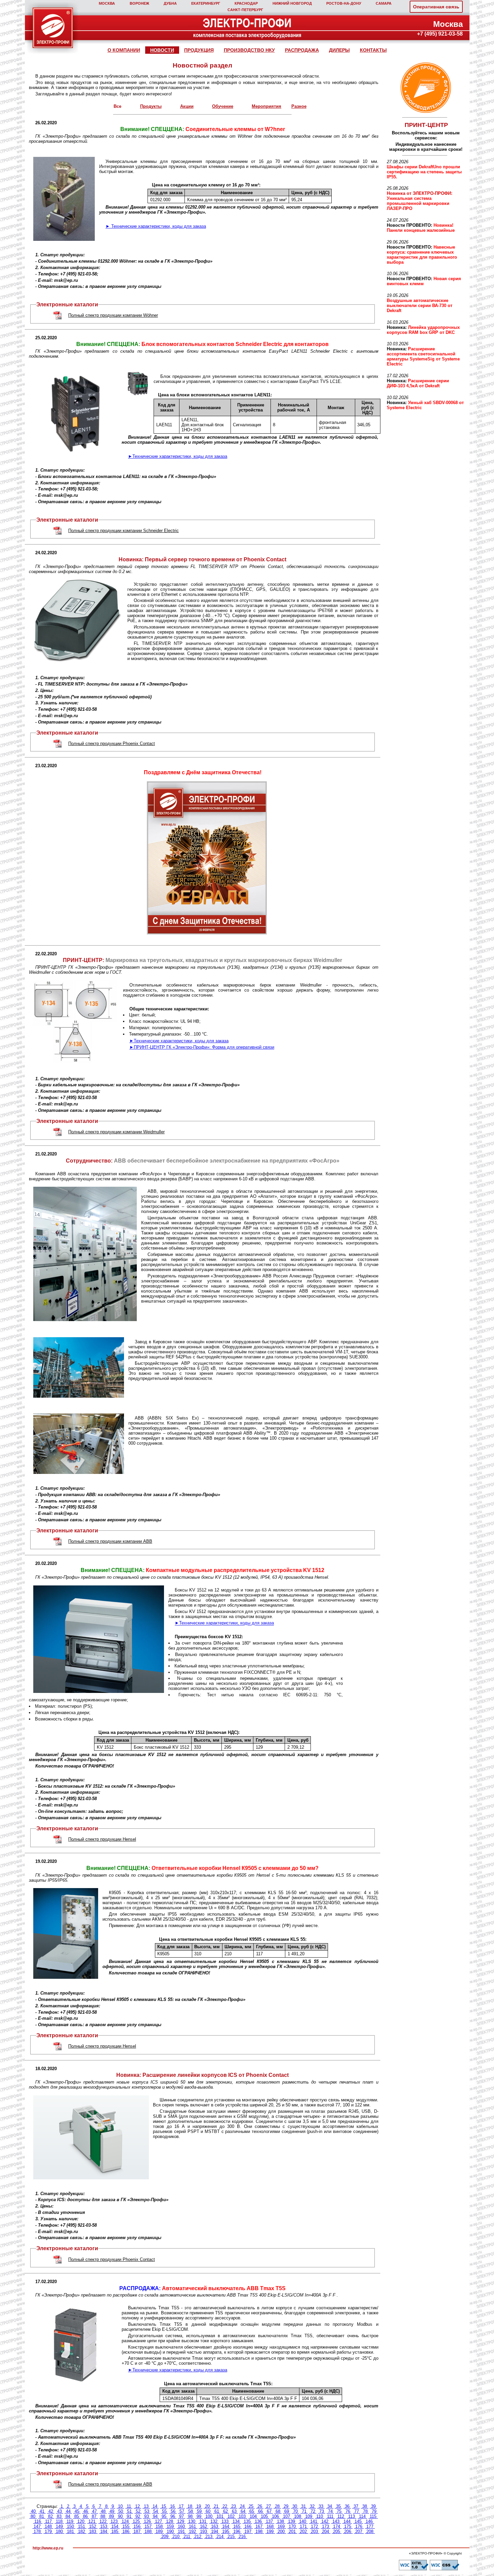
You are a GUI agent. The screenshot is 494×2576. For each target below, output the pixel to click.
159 (170, 2526)
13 (146, 2506)
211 (187, 2537)
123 (114, 2521)
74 (330, 2511)
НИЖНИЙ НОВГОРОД (292, 3)
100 (209, 2516)
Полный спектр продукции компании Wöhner (113, 315)
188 (148, 2531)
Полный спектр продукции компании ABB (110, 1541)
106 (275, 2516)
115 (373, 2516)
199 (270, 2531)
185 (115, 2531)
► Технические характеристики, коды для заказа (156, 226)
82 (50, 2516)
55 (164, 2511)
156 (137, 2526)
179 (48, 2531)
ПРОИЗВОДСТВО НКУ (249, 50)
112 (341, 2516)
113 (352, 2516)
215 (231, 2537)
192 (192, 2531)
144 (347, 2521)
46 (86, 2511)
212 (198, 2537)
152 (93, 2526)
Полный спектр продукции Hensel (102, 1839)
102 (231, 2516)
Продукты (151, 106)
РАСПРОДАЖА (302, 50)
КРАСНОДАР (246, 3)
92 (138, 2516)
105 (264, 2516)
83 (59, 2516)
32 (312, 2506)
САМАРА (384, 3)
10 (120, 2506)
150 (70, 2526)
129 (181, 2521)
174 (337, 2526)
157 (148, 2526)
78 (365, 2511)
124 (125, 2521)
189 (159, 2531)
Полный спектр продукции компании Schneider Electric (123, 531)
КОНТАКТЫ (373, 50)
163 (215, 2526)
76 (348, 2511)
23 (234, 2506)
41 (42, 2511)
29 (286, 2506)
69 (287, 2511)
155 (126, 2526)
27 (269, 2506)
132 (214, 2521)
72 (313, 2511)
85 (77, 2516)
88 (103, 2516)
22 (225, 2506)
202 (303, 2531)
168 (270, 2526)
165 (237, 2526)
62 (225, 2511)
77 (357, 2511)
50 (121, 2511)
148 (48, 2526)
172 (314, 2526)
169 (281, 2526)
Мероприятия (266, 106)
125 (136, 2521)
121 (92, 2521)
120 (81, 2521)
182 (81, 2531)
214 (220, 2537)
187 (137, 2531)
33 (321, 2506)
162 (203, 2526)
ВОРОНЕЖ (139, 3)
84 (68, 2516)
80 (33, 2516)
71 (304, 2511)
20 (207, 2506)
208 (370, 2531)
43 (59, 2511)
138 (280, 2521)
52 (138, 2511)
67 (269, 2511)
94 (155, 2516)
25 (251, 2506)
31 (303, 2506)
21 (216, 2506)
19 (199, 2506)
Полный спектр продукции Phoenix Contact (112, 744)
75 (339, 2511)
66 (260, 2511)
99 (199, 2516)
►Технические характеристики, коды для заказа (178, 456)
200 (281, 2531)
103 (242, 2516)
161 (192, 2526)
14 (155, 2506)
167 (259, 2526)
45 (77, 2511)
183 (93, 2531)
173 (325, 2526)
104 (253, 2516)
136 (258, 2521)
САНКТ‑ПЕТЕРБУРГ (245, 10)
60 (208, 2511)
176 (359, 2526)
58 (191, 2511)
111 (330, 2516)
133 (225, 2521)
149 (59, 2526)
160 (181, 2526)
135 (247, 2521)
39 (373, 2506)
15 (164, 2506)
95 (164, 2516)
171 (303, 2526)
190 (170, 2531)
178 (37, 2531)
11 (129, 2506)
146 (369, 2521)
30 (295, 2506)
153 (104, 2526)
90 (120, 2516)
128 (170, 2521)
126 (147, 2521)
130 (192, 2521)
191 (181, 2531)
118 (59, 2521)
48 (103, 2511)
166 (248, 2526)
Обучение (223, 106)
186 (126, 2531)
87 (94, 2516)
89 (112, 2516)
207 (359, 2531)
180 (59, 2531)
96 (173, 2516)
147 (37, 2526)
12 (137, 2506)
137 (269, 2521)
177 (370, 2526)
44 (68, 2511)
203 (314, 2531)
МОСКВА (107, 3)
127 (158, 2521)
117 (48, 2521)
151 (81, 2526)
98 (190, 2516)
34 (330, 2506)
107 (286, 2516)
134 (236, 2521)
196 (237, 2531)
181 (70, 2531)
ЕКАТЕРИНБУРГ (206, 3)
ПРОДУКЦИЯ (199, 50)
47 (94, 2511)
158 (159, 2526)
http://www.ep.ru (48, 2548)
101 (220, 2516)
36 (347, 2506)
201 (292, 2531)
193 (203, 2531)
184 (104, 2531)
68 (278, 2511)
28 (277, 2506)
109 (309, 2516)
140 (303, 2521)
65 (252, 2511)
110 (320, 2516)
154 (115, 2526)
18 (190, 2506)
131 (203, 2521)
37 (356, 2506)
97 (181, 2516)
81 (42, 2516)
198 (259, 2531)
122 (103, 2521)
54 (156, 2511)
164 (226, 2526)
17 (181, 2506)
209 (165, 2537)
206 (348, 2531)
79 (374, 2511)
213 (209, 2537)
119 (70, 2521)
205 (337, 2531)
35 (338, 2506)
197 (248, 2531)
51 (129, 2511)
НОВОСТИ (162, 50)
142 (325, 2521)
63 (234, 2511)
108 (298, 2516)
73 (322, 2511)
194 (215, 2531)
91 (129, 2516)
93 (147, 2516)
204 (325, 2531)
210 (176, 2537)
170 (292, 2526)
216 (242, 2537)
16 (172, 2506)
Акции (187, 106)
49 (112, 2511)
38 (365, 2506)
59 (199, 2511)
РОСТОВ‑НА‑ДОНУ (344, 3)
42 (51, 2511)
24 (242, 2506)
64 (243, 2511)
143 (336, 2521)
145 (358, 2521)
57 (182, 2511)
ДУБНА (170, 3)
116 (38, 2521)
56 (173, 2511)
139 (292, 2521)
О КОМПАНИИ (124, 50)
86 (85, 2516)
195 (226, 2531)
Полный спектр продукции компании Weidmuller (116, 1132)
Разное (299, 106)
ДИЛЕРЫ (339, 50)
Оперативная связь (436, 7)
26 (260, 2506)
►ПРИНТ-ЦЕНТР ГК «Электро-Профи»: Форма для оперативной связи (202, 1047)
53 (147, 2511)
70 (295, 2511)
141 (314, 2521)
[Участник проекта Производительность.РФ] (425, 88)
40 (33, 2511)
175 (348, 2526)
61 (217, 2511)
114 (362, 2516)
